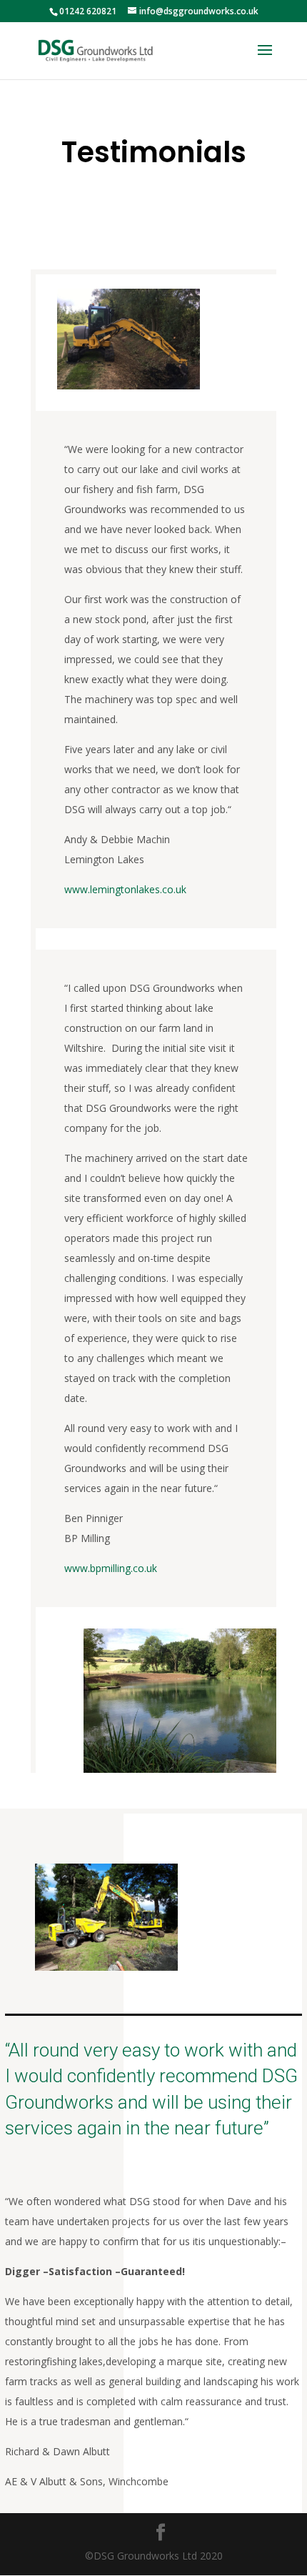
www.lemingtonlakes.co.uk (125, 889)
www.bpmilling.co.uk (111, 1568)
